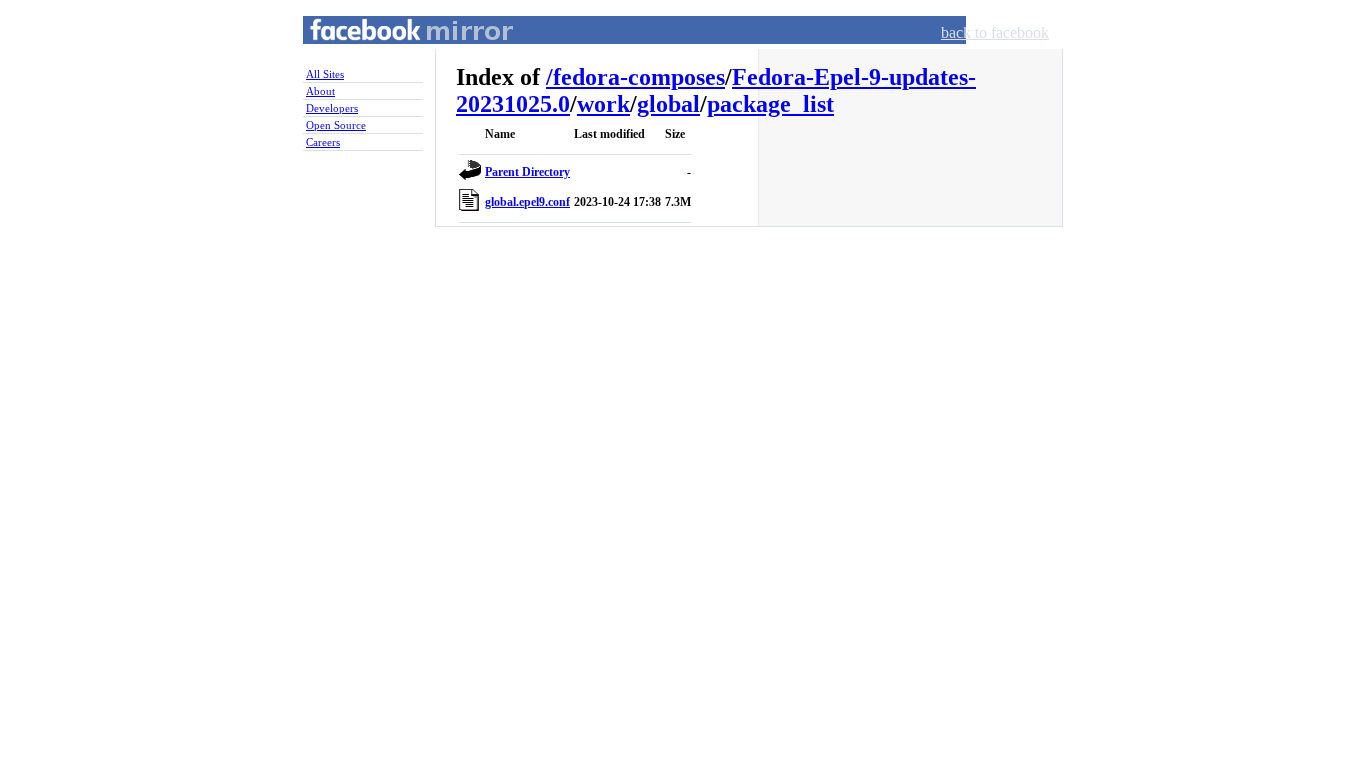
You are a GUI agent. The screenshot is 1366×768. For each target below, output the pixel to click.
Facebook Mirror (393, 53)
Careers (323, 142)
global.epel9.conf (527, 202)
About (320, 91)
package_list (770, 104)
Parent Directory (527, 172)
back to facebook (995, 32)
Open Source (336, 125)
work (603, 104)
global (668, 104)
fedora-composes (639, 77)
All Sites (325, 74)
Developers (332, 108)
